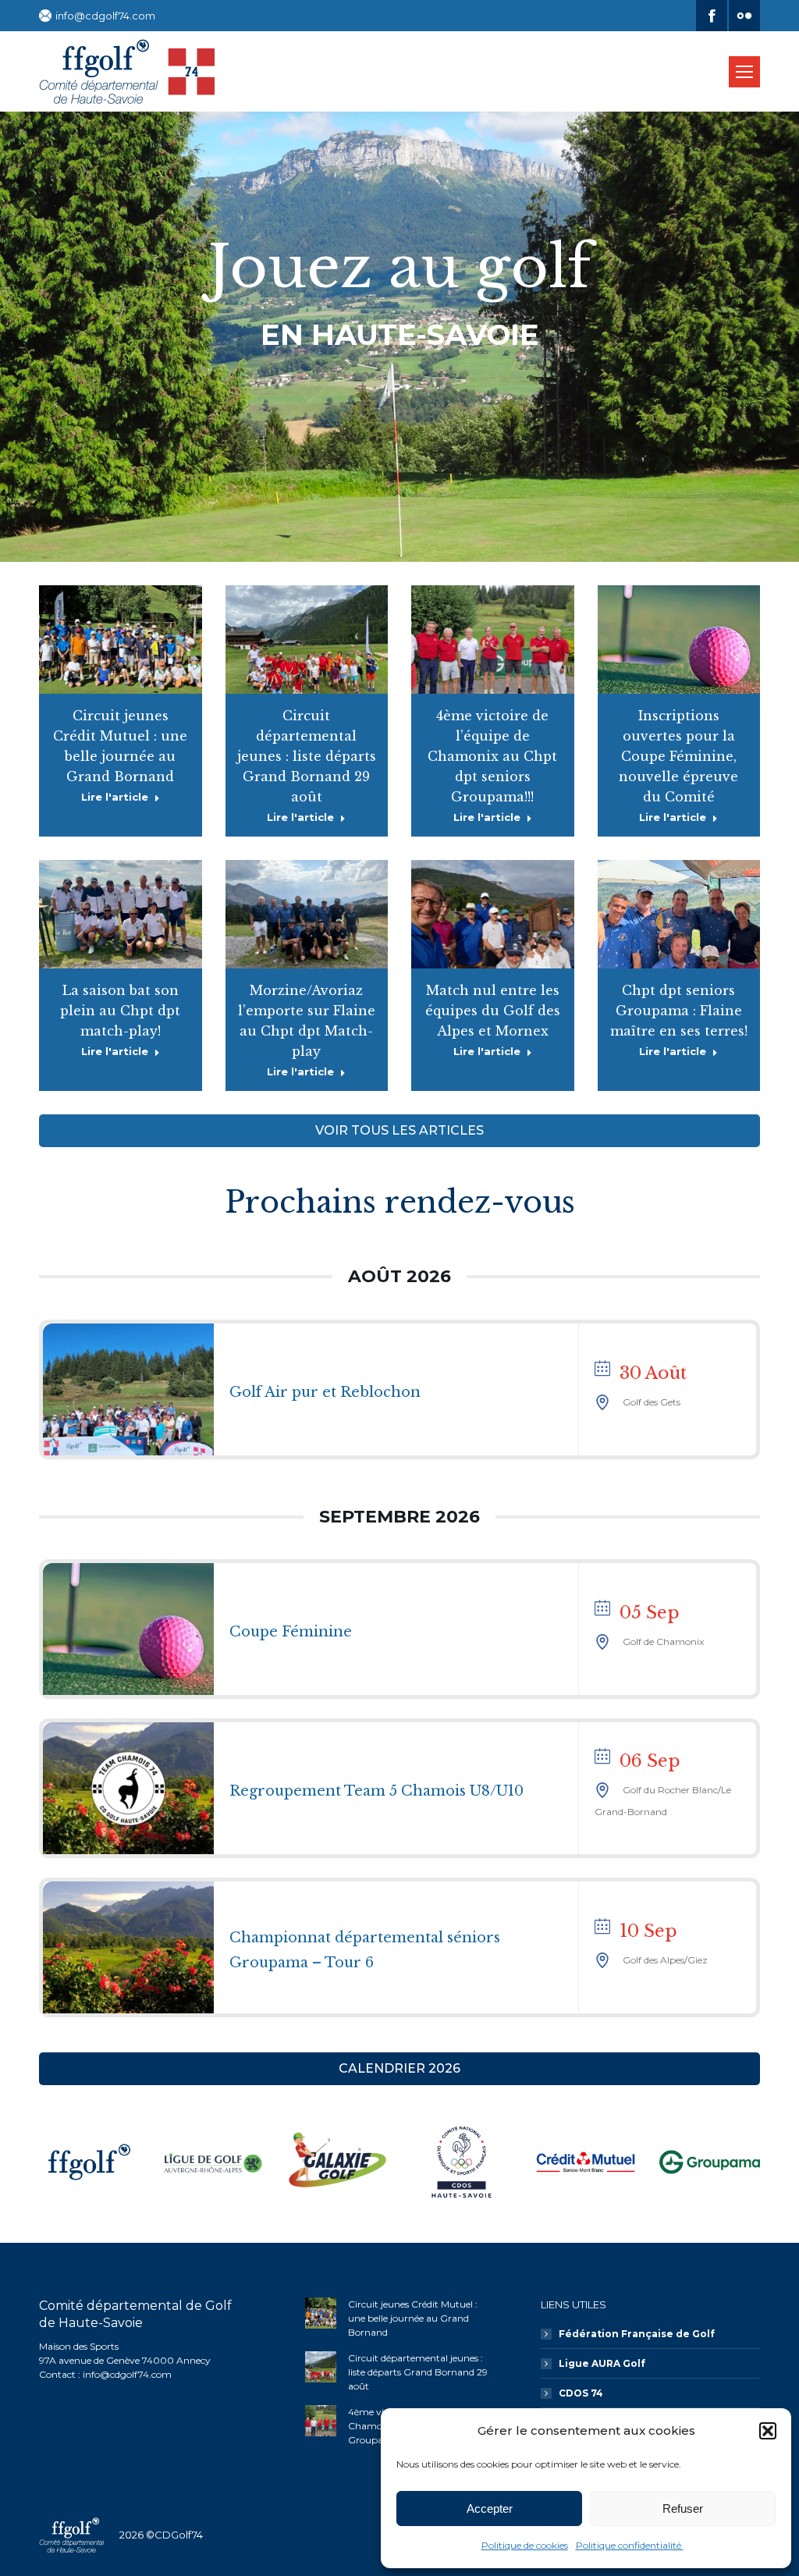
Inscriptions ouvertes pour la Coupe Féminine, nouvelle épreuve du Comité (678, 756)
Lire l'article (115, 797)
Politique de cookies (525, 2545)
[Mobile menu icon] (744, 72)
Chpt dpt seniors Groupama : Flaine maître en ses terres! (679, 1011)
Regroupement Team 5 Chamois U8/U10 (376, 1791)
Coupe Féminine (291, 1632)
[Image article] (321, 2313)
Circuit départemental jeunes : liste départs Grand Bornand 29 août (307, 756)
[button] (768, 2431)
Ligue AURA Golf (602, 2363)
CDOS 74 (581, 2393)
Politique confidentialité (630, 2545)
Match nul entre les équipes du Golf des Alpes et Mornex (493, 1011)
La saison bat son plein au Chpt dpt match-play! (120, 1011)
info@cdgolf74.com (105, 16)
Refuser (683, 2508)
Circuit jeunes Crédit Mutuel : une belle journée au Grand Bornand (413, 2318)
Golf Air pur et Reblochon (325, 1392)
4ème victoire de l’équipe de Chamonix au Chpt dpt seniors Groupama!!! (492, 756)
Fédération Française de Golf (637, 2334)
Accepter (490, 2508)
